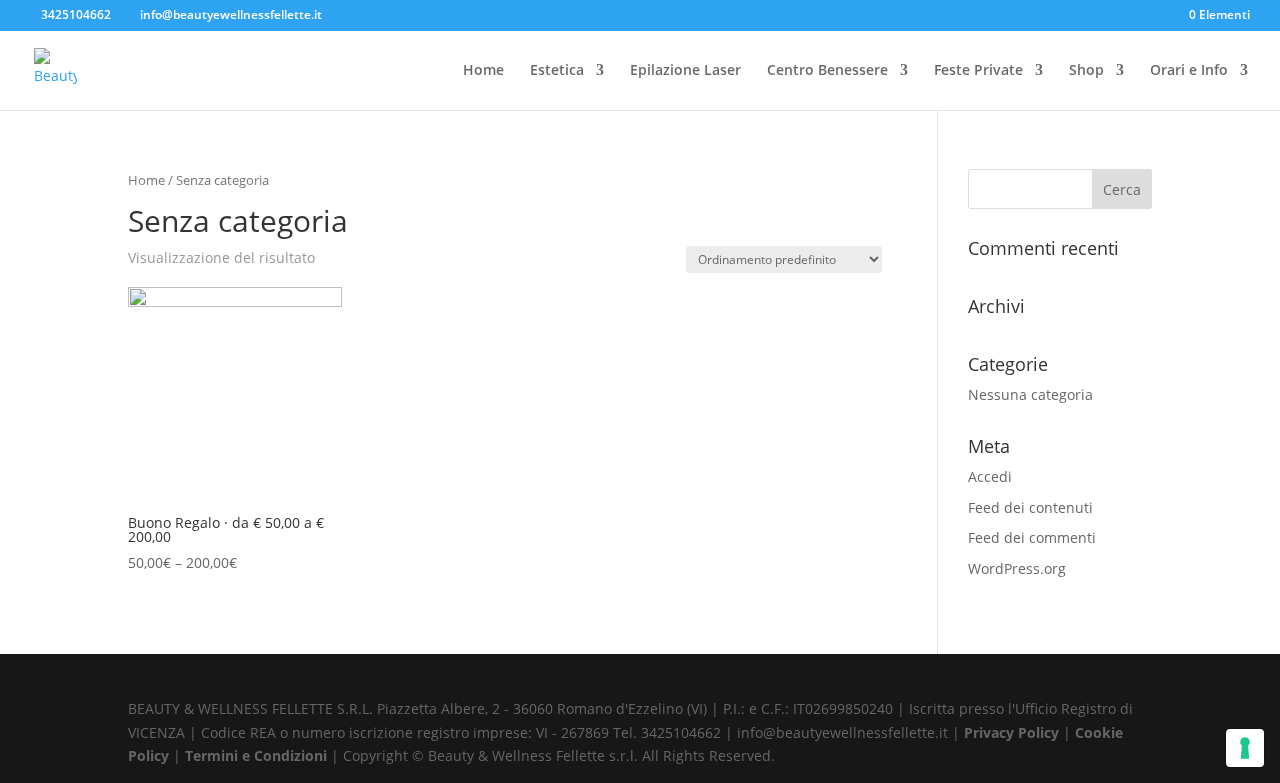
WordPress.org (1017, 568)
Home (483, 71)
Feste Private (978, 71)
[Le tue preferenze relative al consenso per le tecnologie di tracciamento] (1245, 748)
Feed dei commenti (1032, 537)
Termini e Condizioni (258, 755)
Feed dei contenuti (1030, 507)
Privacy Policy (1013, 732)
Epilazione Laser (685, 71)
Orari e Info (1189, 71)
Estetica (557, 71)
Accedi (990, 476)
